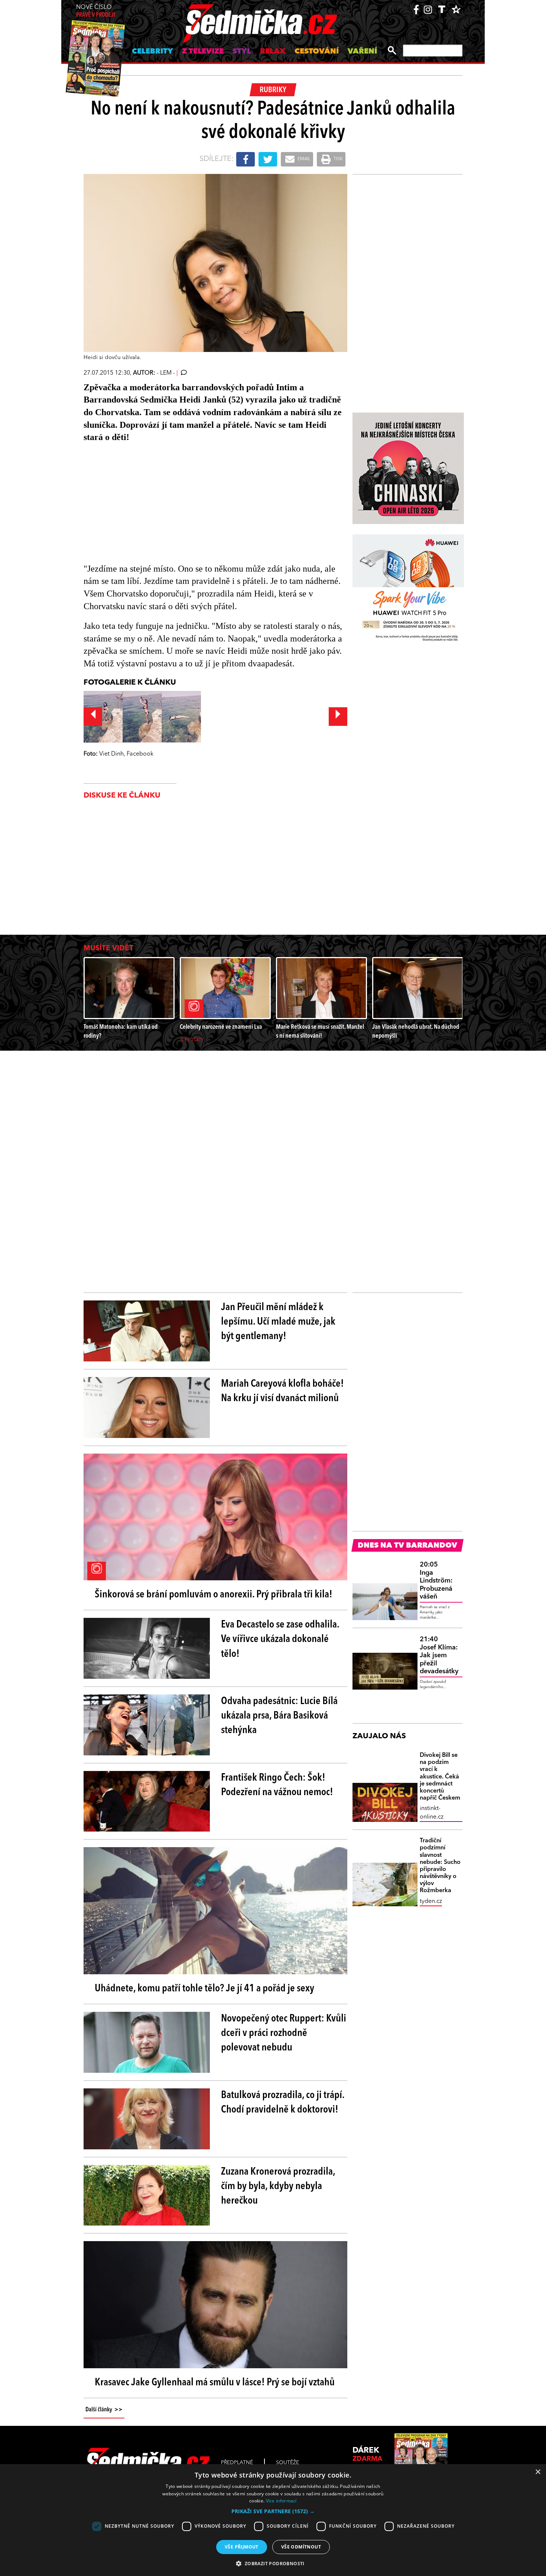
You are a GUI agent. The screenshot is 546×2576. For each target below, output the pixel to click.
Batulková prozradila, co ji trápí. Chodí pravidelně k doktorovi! (283, 2103)
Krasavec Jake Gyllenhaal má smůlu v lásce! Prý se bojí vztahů (215, 2383)
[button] (273, 2511)
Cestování (317, 52)
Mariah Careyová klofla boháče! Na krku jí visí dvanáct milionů (282, 1391)
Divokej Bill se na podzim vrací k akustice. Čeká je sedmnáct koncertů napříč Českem (440, 1777)
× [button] (538, 2472)
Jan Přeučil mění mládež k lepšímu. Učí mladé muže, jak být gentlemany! (278, 1322)
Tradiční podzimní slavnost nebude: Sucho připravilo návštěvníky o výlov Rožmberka (440, 1866)
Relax (273, 52)
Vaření (362, 52)
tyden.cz (431, 1901)
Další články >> (104, 2410)
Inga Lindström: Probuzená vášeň (436, 1581)
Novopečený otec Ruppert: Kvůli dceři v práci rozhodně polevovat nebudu (284, 2033)
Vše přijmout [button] (242, 2547)
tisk (338, 159)
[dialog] (273, 2520)
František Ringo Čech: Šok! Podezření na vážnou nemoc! (277, 1785)
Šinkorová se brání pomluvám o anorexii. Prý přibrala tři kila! (214, 1595)
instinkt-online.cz (432, 1813)
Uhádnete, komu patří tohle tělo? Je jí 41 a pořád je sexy (204, 1989)
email (303, 159)
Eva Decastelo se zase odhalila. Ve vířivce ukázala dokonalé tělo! (280, 1639)
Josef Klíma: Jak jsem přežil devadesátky (439, 1655)
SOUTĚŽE (287, 2463)
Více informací (281, 2501)
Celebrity (152, 52)
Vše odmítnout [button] (301, 2547)
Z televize (203, 52)
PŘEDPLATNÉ (237, 2463)
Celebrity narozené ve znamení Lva (221, 1027)
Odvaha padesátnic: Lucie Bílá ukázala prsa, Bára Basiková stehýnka (279, 1716)
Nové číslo (96, 11)
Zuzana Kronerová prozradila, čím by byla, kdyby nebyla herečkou (278, 2186)
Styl (242, 52)
